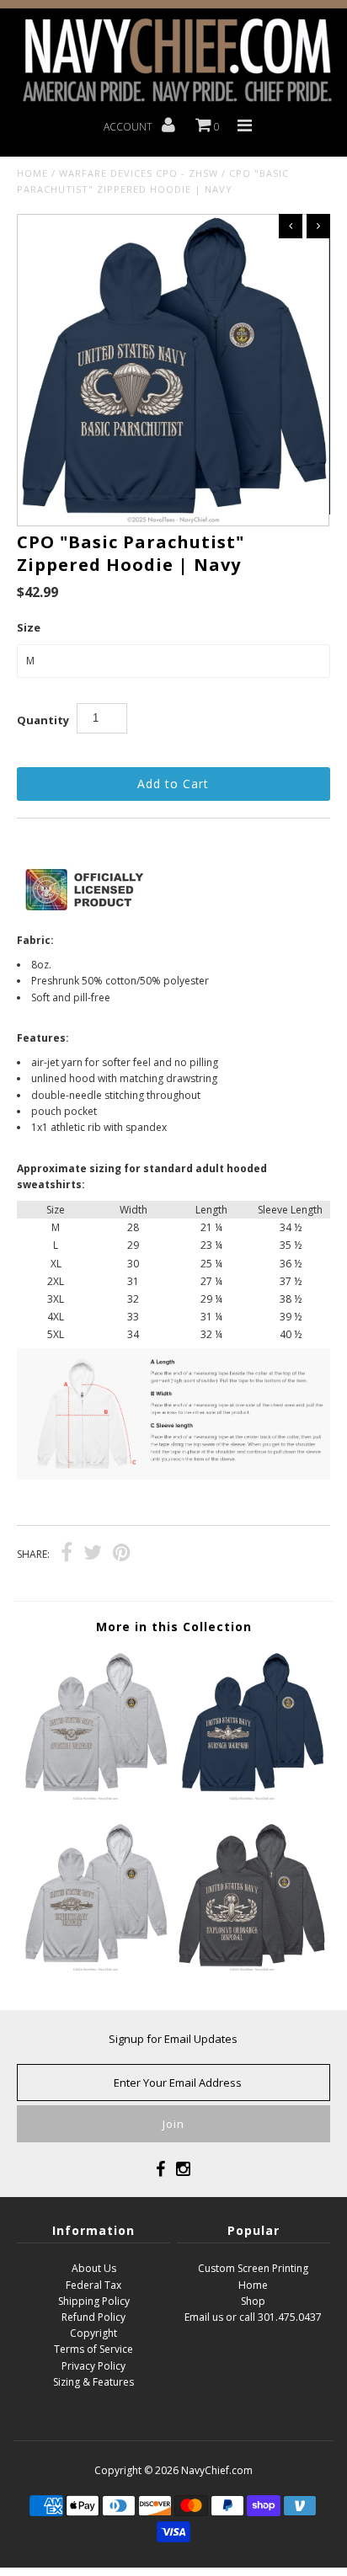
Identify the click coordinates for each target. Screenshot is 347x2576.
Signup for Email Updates (173, 2039)
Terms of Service (93, 2349)
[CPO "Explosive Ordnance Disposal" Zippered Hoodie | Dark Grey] (252, 1968)
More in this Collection (174, 1627)
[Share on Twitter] (93, 1555)
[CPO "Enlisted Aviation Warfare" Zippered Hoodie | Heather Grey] (95, 1797)
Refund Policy (93, 2317)
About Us (94, 2268)
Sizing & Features (93, 2382)
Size (29, 627)
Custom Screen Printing (253, 2268)
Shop (253, 2301)
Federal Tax (93, 2285)
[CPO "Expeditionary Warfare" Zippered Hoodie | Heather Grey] (95, 1968)
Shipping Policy (94, 2301)
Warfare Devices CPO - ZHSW (139, 173)
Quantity (43, 720)
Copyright (93, 2333)
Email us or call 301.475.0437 (253, 2317)
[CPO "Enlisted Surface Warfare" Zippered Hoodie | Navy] (252, 1797)
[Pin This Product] (122, 1555)
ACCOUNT (129, 127)
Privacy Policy (93, 2366)
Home (32, 173)
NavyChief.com (217, 2470)
